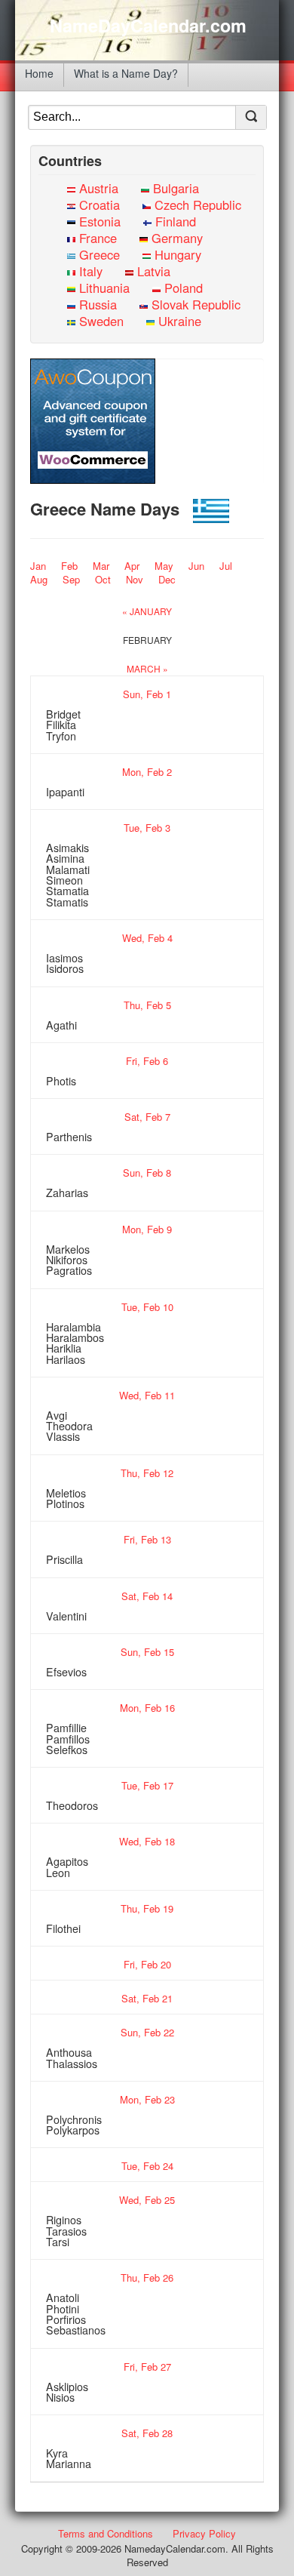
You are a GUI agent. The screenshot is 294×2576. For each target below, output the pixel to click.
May (164, 566)
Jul (226, 566)
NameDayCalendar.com (148, 26)
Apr (132, 566)
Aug (39, 579)
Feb (69, 566)
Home (39, 73)
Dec (167, 579)
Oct (103, 579)
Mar (101, 566)
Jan (38, 566)
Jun (196, 566)
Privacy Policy (204, 2533)
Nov (135, 579)
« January (147, 611)
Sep (71, 579)
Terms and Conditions (106, 2533)
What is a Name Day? (126, 73)
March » (147, 668)
